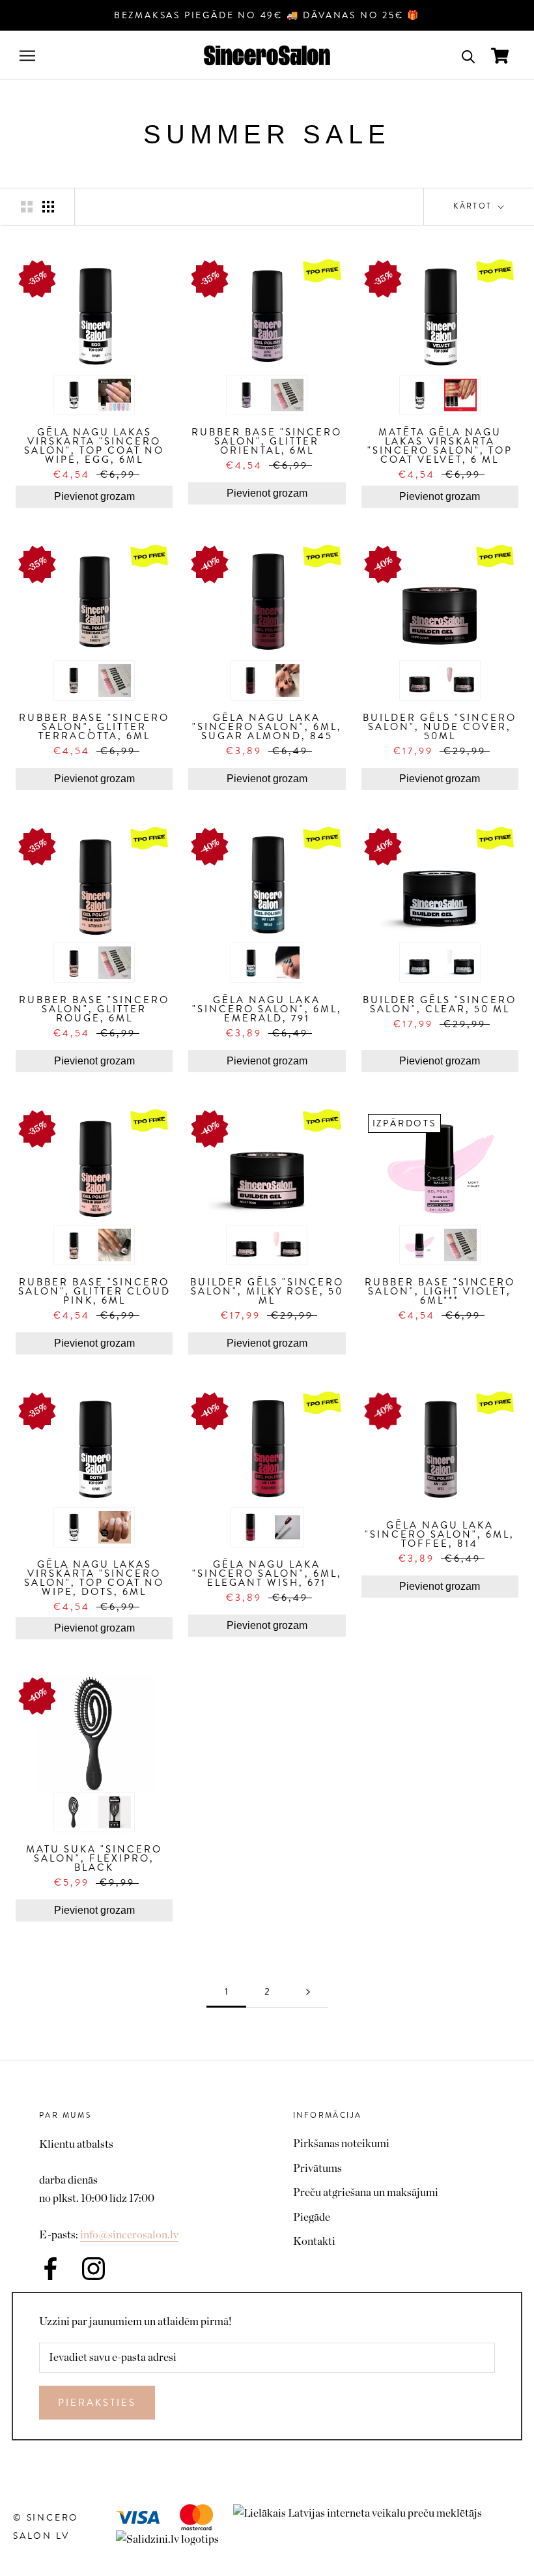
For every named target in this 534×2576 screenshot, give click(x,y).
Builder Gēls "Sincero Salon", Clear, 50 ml (440, 1004)
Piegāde (312, 2217)
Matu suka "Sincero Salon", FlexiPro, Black (94, 1858)
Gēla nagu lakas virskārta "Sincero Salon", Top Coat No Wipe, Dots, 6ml (94, 1578)
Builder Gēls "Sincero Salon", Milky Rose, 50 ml (267, 1291)
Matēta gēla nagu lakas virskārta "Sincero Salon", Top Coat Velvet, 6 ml (440, 446)
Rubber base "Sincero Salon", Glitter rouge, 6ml (94, 1009)
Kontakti (314, 2241)
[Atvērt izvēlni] (27, 56)
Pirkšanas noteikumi (341, 2144)
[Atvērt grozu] (500, 56)
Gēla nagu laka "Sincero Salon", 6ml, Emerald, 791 (267, 1009)
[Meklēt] (469, 56)
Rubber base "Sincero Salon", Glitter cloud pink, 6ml (94, 1291)
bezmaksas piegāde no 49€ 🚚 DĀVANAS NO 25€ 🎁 (267, 15)
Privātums (317, 2168)
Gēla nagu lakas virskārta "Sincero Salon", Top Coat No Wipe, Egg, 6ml (94, 446)
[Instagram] (93, 2269)
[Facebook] (50, 2269)
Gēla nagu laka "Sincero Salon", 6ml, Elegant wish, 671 (267, 1573)
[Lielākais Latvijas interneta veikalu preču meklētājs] (364, 2513)
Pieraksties (97, 2403)
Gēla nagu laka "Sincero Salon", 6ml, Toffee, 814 (440, 1534)
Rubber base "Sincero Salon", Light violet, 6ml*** (440, 1291)
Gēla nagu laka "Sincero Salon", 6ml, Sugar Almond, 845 (267, 727)
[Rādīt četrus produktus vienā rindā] (48, 206)
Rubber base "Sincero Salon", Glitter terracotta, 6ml (94, 727)
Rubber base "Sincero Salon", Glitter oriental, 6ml (267, 441)
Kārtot (474, 206)
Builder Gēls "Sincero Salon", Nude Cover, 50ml (440, 727)
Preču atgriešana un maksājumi (366, 2192)
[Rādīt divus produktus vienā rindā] (27, 206)
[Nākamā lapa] (308, 1992)
